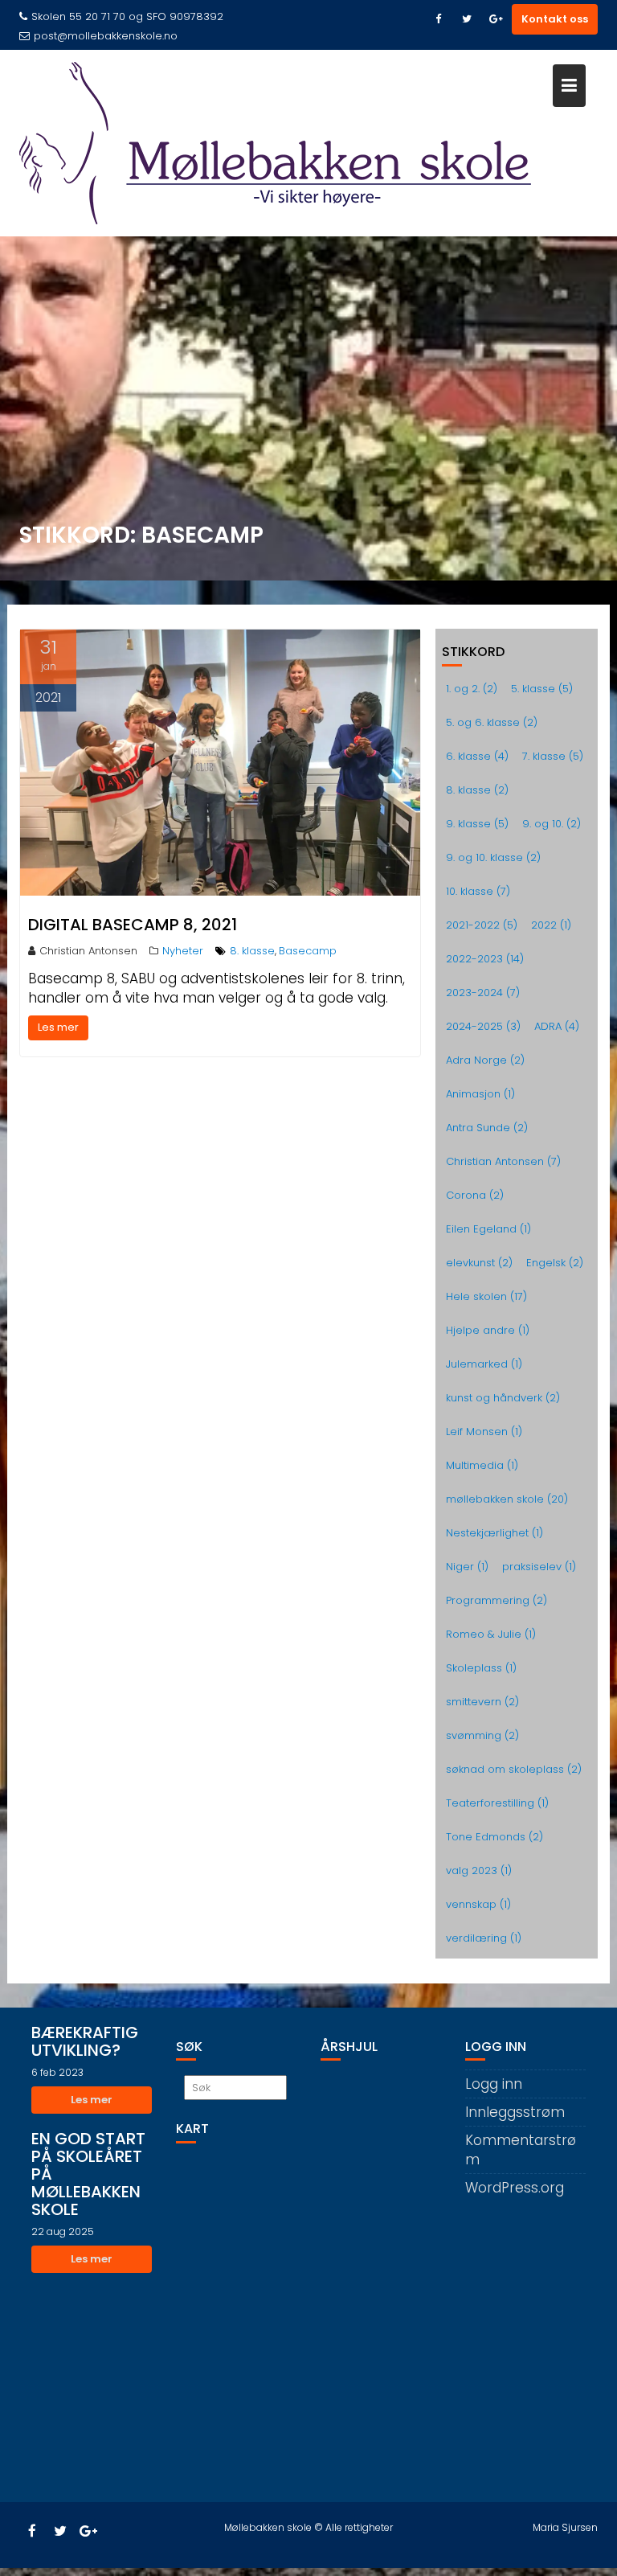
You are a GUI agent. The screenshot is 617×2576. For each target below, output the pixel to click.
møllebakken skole (507, 1499)
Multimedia (482, 1465)
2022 (551, 925)
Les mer (58, 1027)
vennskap (478, 1904)
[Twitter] (467, 19)
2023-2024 (483, 993)
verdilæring (484, 1938)
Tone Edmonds (494, 1837)
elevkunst (479, 1263)
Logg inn (494, 2084)
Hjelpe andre (488, 1330)
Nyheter (183, 951)
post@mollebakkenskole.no (106, 36)
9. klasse (477, 824)
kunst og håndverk (503, 1398)
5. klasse (542, 689)
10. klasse (478, 891)
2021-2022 (482, 925)
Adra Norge (485, 1060)
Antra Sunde (487, 1128)
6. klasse (477, 756)
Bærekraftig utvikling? (85, 2041)
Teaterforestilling (497, 1803)
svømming (482, 1735)
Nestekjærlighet (494, 1533)
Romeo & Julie (491, 1634)
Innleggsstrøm (515, 2112)
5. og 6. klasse (492, 722)
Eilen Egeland (488, 1229)
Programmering (496, 1600)
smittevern (482, 1702)
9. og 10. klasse (493, 857)
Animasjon (480, 1094)
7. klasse (553, 756)
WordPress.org (515, 2188)
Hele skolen (486, 1296)
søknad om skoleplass (514, 1769)
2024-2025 (483, 1026)
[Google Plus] (496, 19)
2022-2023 (485, 959)
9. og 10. (552, 824)
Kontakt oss (555, 19)
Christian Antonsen (88, 951)
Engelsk (555, 1263)
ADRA (557, 1026)
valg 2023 (479, 1870)
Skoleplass (481, 1668)
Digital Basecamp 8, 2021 (133, 925)
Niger (467, 1567)
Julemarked (484, 1364)
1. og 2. (472, 689)
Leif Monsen (484, 1432)
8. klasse (252, 951)
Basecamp (308, 951)
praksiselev (539, 1567)
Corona (475, 1195)
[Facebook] (438, 19)
